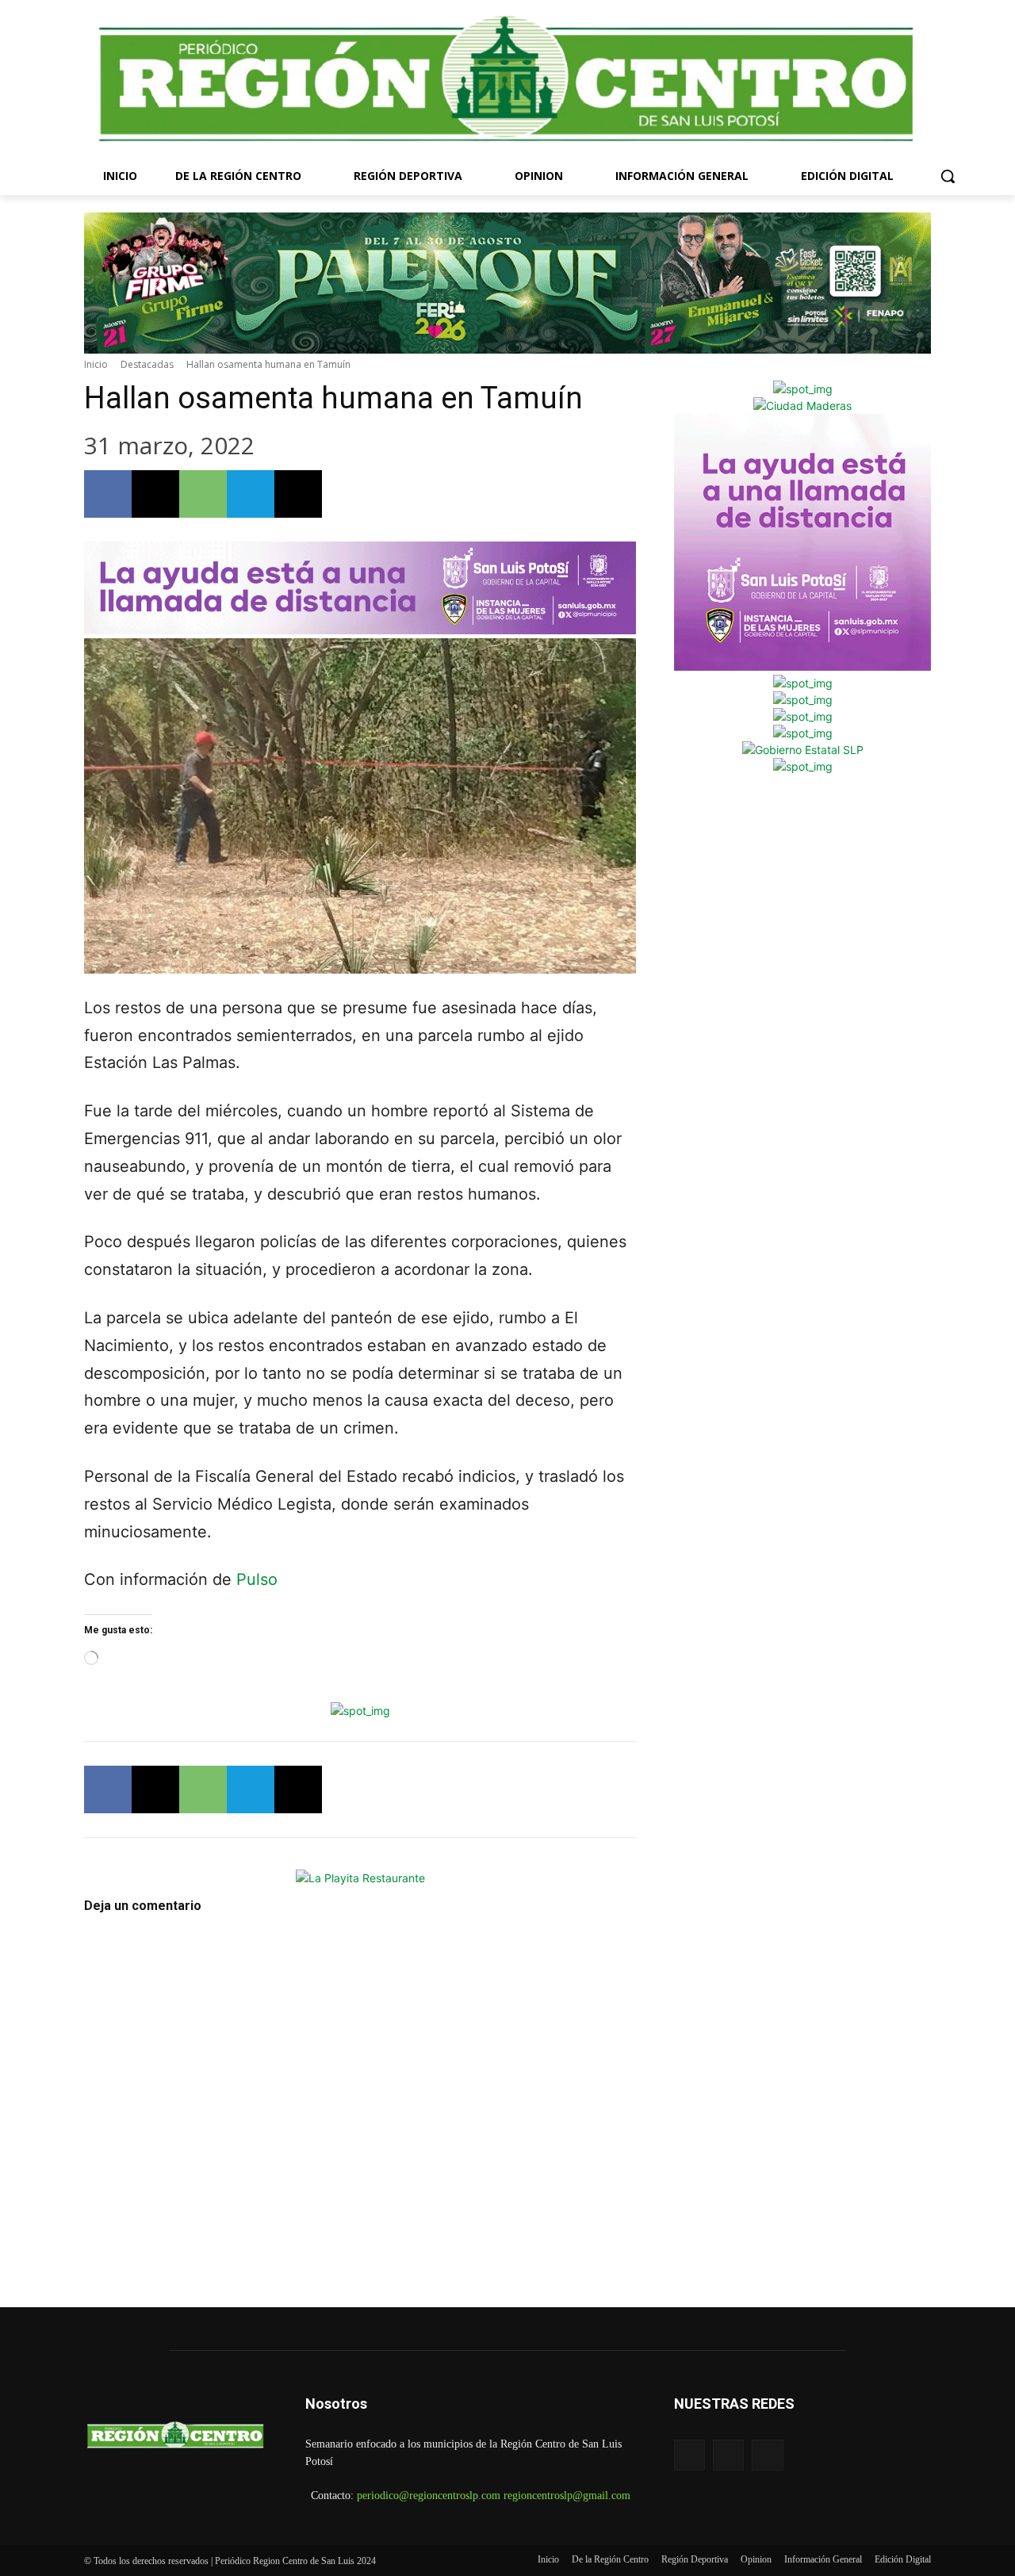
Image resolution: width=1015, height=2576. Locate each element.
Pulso (257, 1579)
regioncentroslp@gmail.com (567, 2496)
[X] (155, 494)
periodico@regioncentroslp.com (429, 2496)
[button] (948, 176)
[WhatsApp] (203, 494)
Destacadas (147, 364)
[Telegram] (251, 494)
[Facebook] (108, 494)
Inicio (96, 364)
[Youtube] (767, 2455)
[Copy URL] (298, 494)
